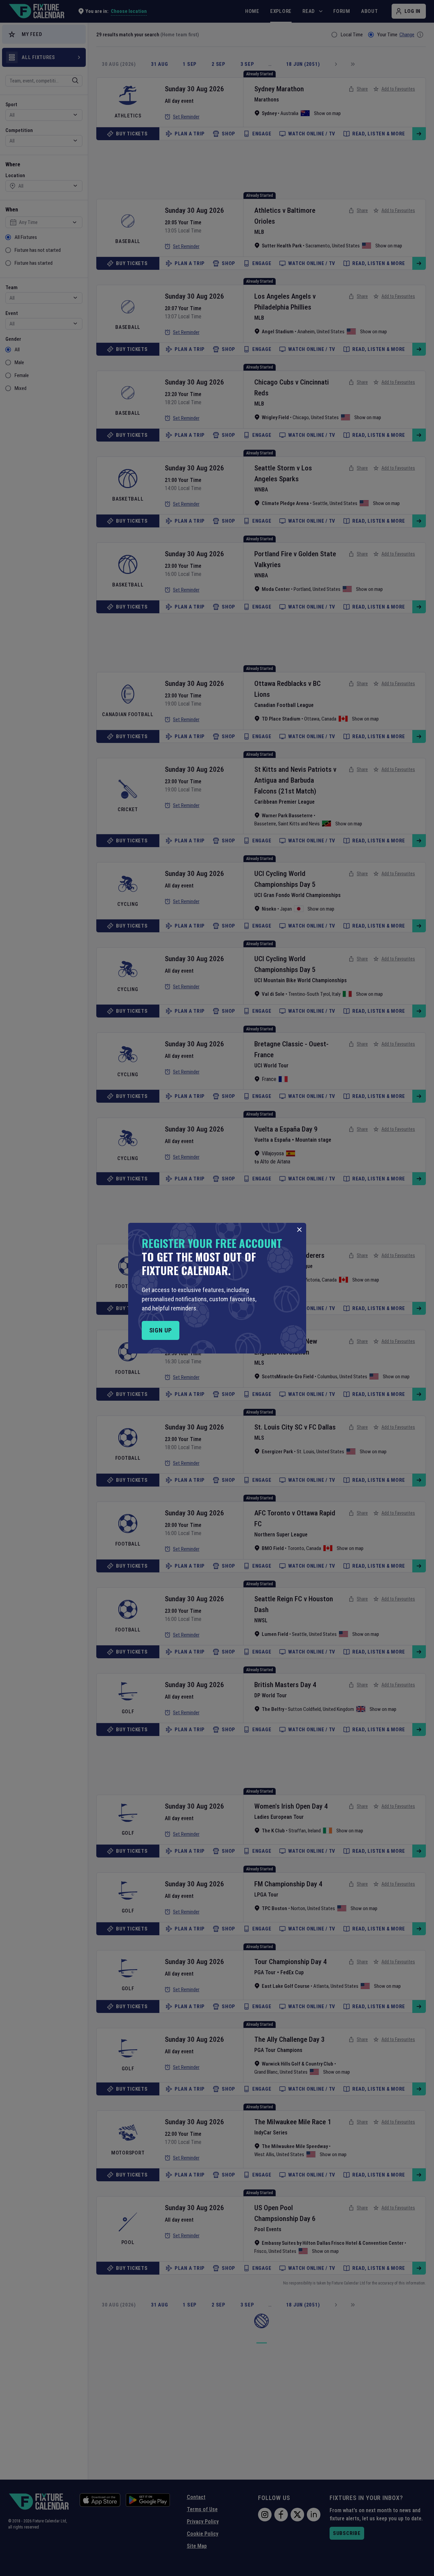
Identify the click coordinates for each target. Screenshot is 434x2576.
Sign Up (161, 1330)
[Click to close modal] (299, 1230)
